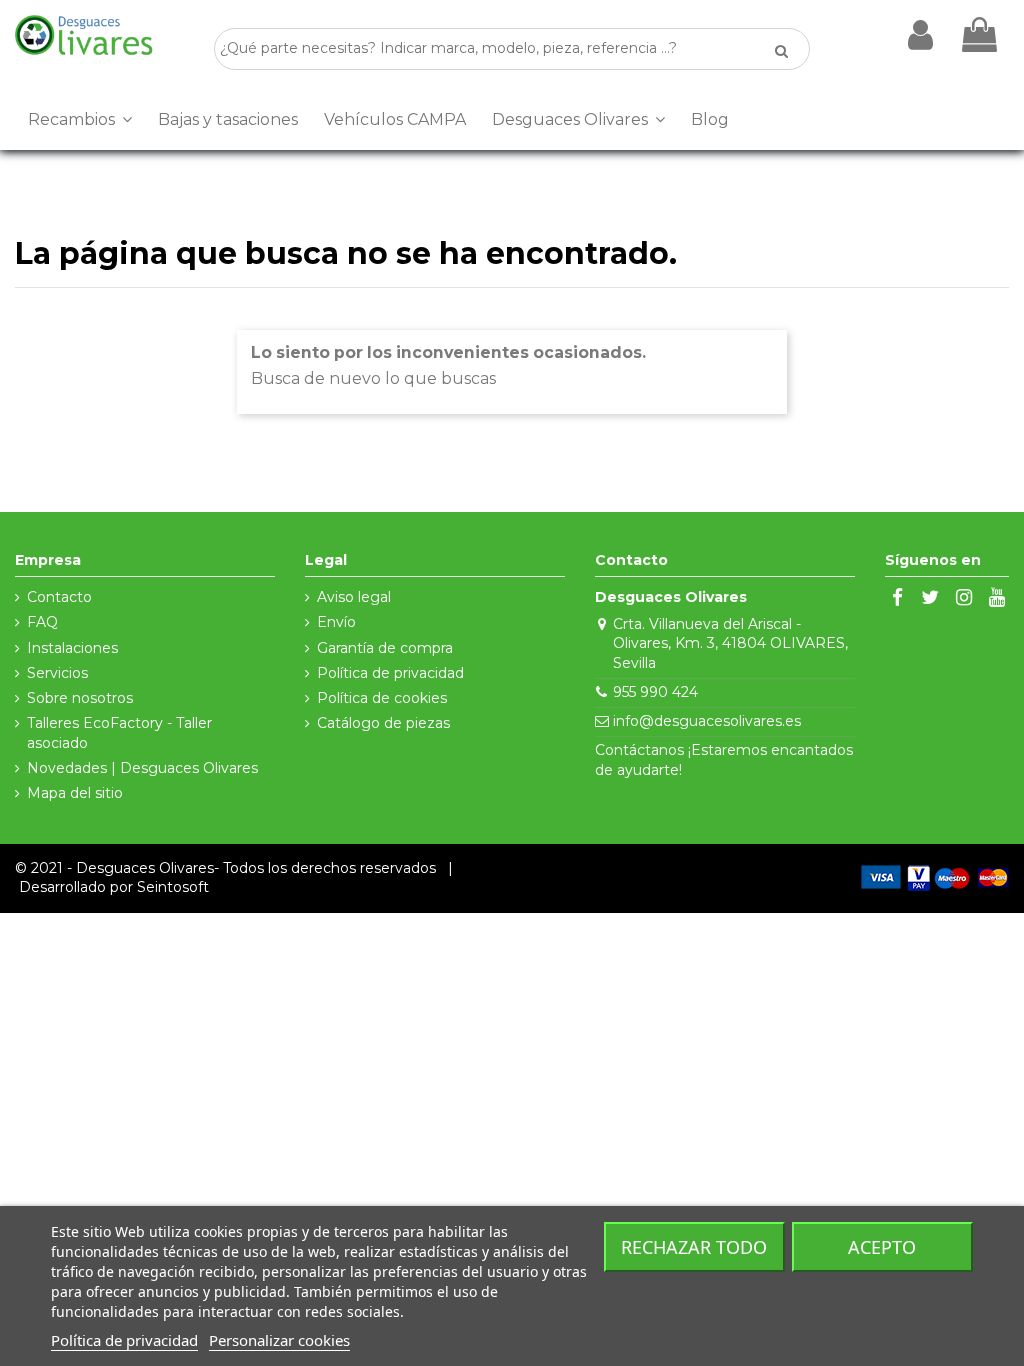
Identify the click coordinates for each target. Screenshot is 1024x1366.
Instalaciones (72, 648)
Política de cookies (382, 698)
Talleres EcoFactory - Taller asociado (119, 733)
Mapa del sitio (75, 793)
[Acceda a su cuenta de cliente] (920, 35)
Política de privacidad (390, 673)
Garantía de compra (385, 648)
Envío (336, 622)
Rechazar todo (694, 1247)
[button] (80, 120)
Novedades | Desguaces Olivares (142, 768)
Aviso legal (354, 597)
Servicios (57, 673)
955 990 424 (655, 692)
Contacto (59, 597)
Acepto (882, 1247)
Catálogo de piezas (383, 723)
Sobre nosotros (80, 698)
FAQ (42, 622)
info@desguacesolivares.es (707, 721)
